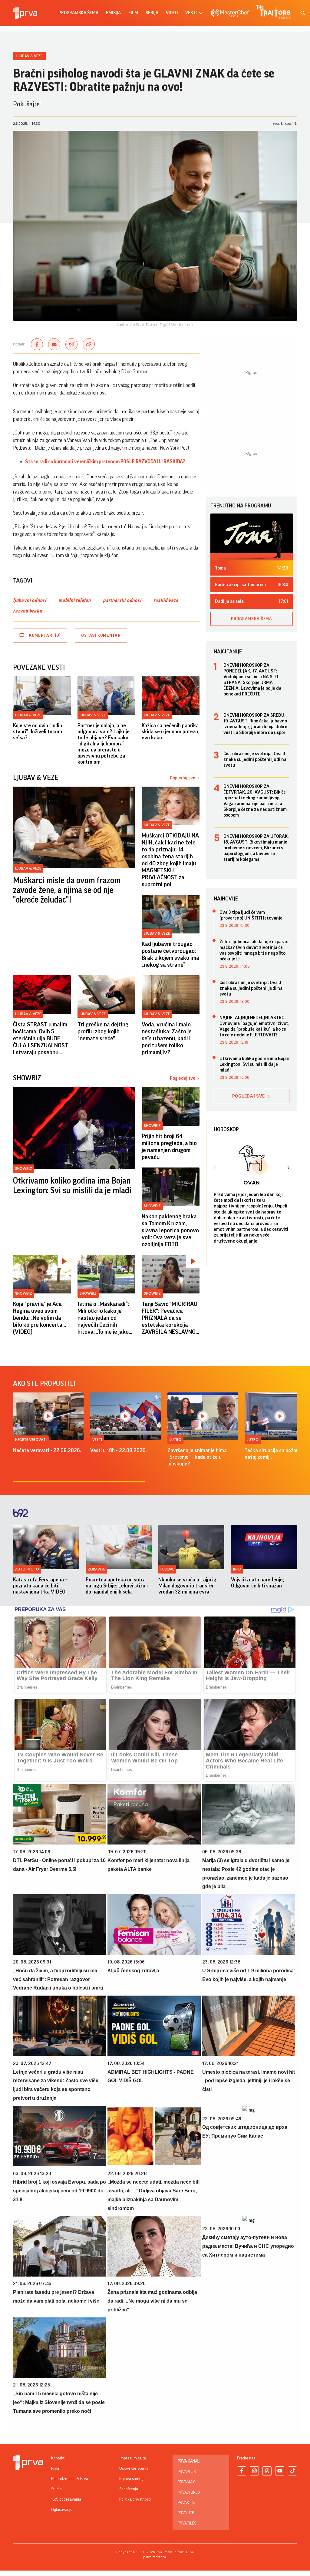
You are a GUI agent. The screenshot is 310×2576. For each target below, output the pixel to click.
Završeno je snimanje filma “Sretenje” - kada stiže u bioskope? (197, 1457)
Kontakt (58, 2458)
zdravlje (96, 1569)
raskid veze (166, 600)
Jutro (175, 1440)
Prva (55, 2469)
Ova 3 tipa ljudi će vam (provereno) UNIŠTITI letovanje (251, 915)
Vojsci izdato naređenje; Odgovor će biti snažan (257, 1583)
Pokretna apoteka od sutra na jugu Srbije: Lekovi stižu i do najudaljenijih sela (117, 1586)
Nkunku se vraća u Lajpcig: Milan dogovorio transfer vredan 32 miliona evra (188, 1586)
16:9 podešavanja (66, 2499)
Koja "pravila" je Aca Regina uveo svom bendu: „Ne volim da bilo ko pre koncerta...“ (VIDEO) (40, 1318)
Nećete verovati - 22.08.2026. (47, 1450)
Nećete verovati (31, 1440)
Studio (56, 2489)
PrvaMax (186, 2482)
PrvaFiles (187, 2523)
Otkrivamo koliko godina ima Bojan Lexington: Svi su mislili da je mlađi (72, 1186)
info (237, 1569)
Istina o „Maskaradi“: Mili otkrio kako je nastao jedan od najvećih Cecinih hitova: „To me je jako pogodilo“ (103, 1318)
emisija (113, 13)
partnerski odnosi (122, 600)
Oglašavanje (62, 2510)
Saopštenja (129, 2489)
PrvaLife (186, 2513)
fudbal (167, 1569)
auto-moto (27, 1569)
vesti (191, 13)
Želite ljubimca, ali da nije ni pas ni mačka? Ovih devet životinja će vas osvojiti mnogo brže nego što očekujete (254, 950)
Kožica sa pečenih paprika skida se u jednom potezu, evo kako (170, 732)
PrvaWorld (189, 2492)
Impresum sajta (133, 2458)
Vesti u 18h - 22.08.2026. (119, 1450)
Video (172, 13)
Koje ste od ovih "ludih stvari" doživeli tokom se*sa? (38, 732)
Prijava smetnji (132, 2479)
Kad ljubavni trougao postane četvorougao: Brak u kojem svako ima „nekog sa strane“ (170, 954)
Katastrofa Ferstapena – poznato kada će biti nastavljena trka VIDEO (40, 1586)
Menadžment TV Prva (70, 2479)
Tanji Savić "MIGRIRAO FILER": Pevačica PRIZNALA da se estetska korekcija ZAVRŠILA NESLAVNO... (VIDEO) (170, 1318)
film (133, 13)
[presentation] (215, 1168)
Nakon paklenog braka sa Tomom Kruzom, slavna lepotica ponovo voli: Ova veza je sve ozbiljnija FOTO (170, 1230)
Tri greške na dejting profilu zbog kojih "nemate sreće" (103, 1032)
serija (152, 13)
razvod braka (28, 611)
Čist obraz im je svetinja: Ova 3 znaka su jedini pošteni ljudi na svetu (255, 759)
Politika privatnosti (135, 2499)
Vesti (97, 1440)
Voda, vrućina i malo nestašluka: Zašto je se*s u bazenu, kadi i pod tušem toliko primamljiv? (167, 1039)
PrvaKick (186, 2503)
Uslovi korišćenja (134, 2469)
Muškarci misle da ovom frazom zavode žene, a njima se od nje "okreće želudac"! (67, 890)
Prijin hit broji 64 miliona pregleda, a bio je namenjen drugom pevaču (169, 1147)
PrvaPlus (187, 2472)
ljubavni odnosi (30, 600)
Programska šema (78, 13)
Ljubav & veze (29, 56)
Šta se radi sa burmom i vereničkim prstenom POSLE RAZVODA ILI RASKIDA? (105, 462)
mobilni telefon (75, 600)
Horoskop (226, 1129)
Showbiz (24, 1169)
